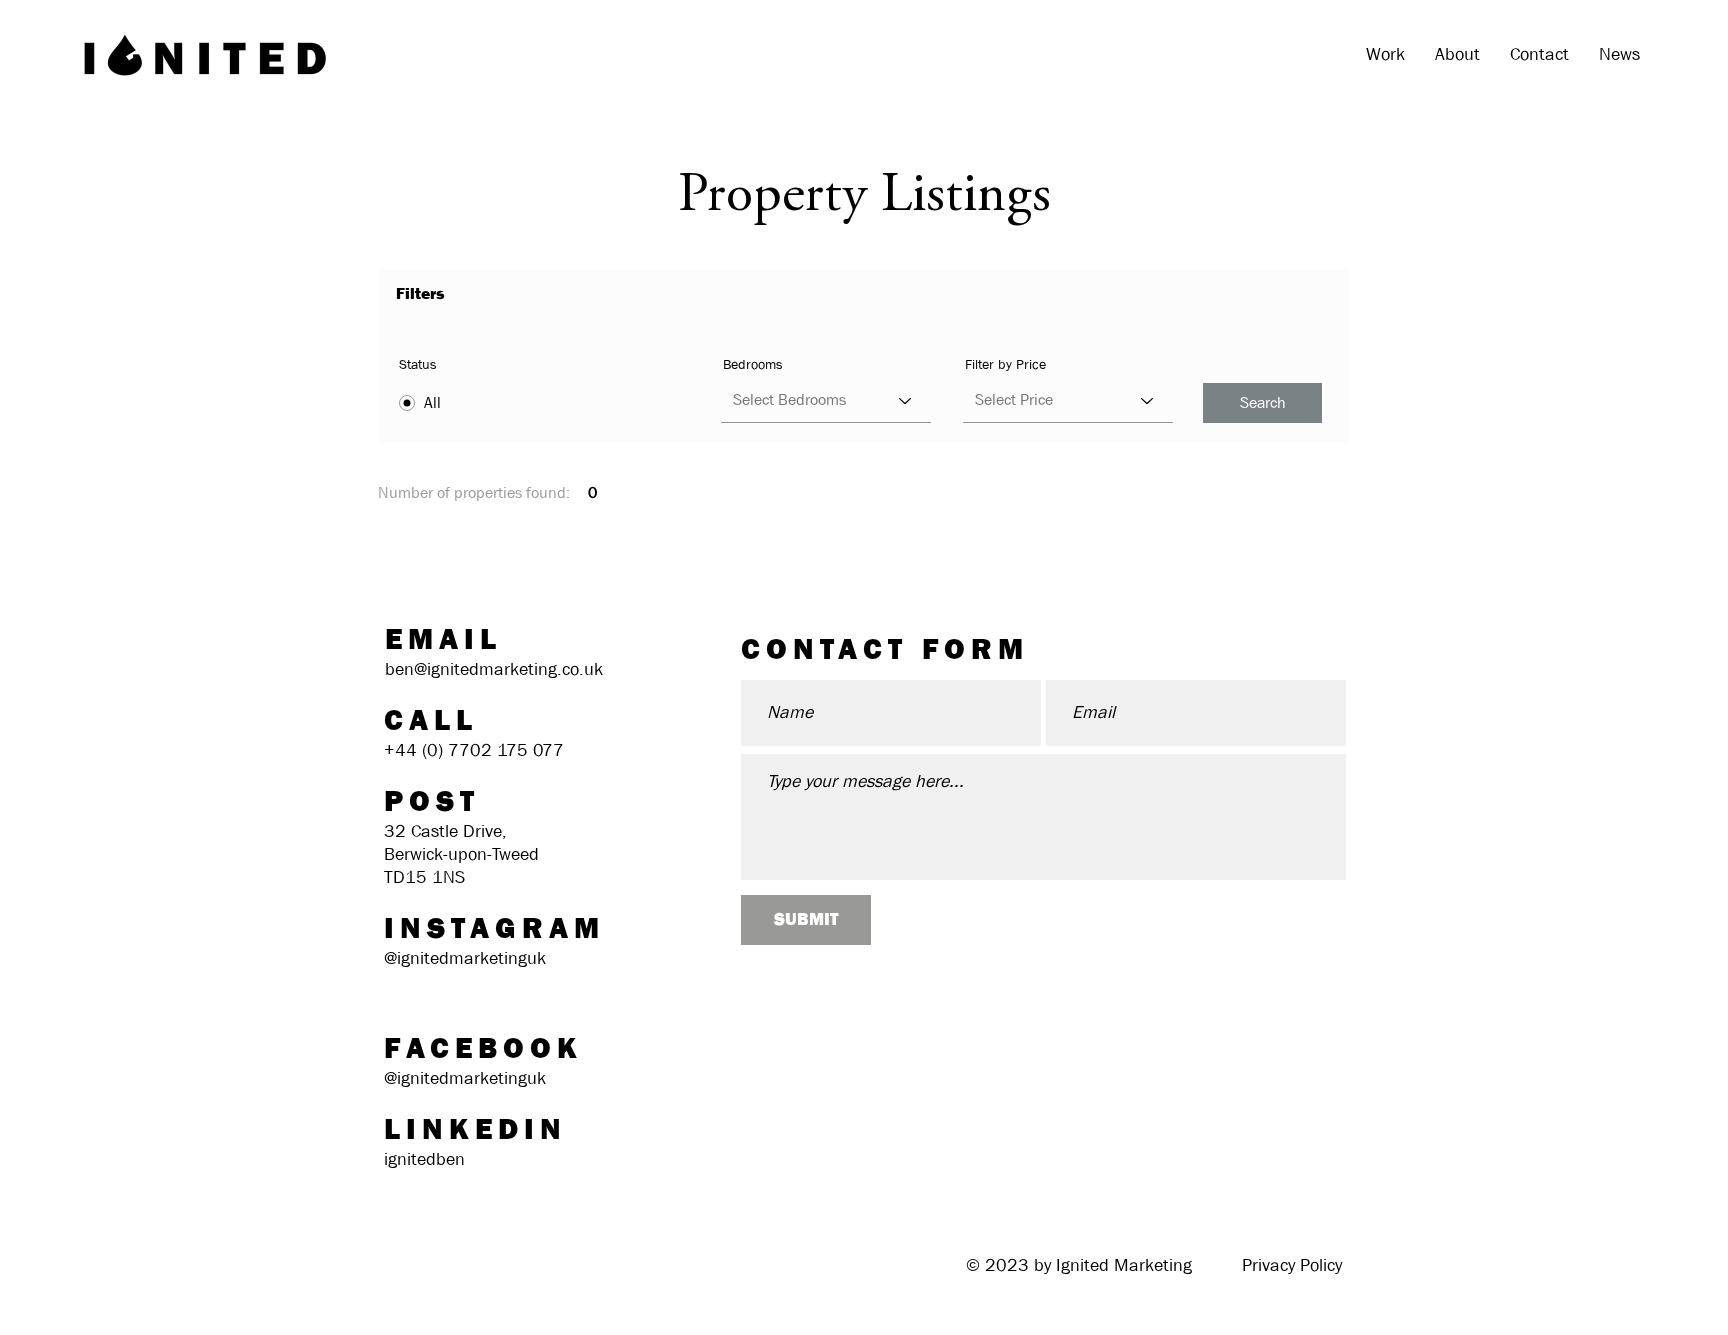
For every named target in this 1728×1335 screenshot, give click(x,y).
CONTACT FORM (885, 649)
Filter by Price (1005, 364)
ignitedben (424, 1159)
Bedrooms (753, 364)
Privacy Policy (1292, 1265)
